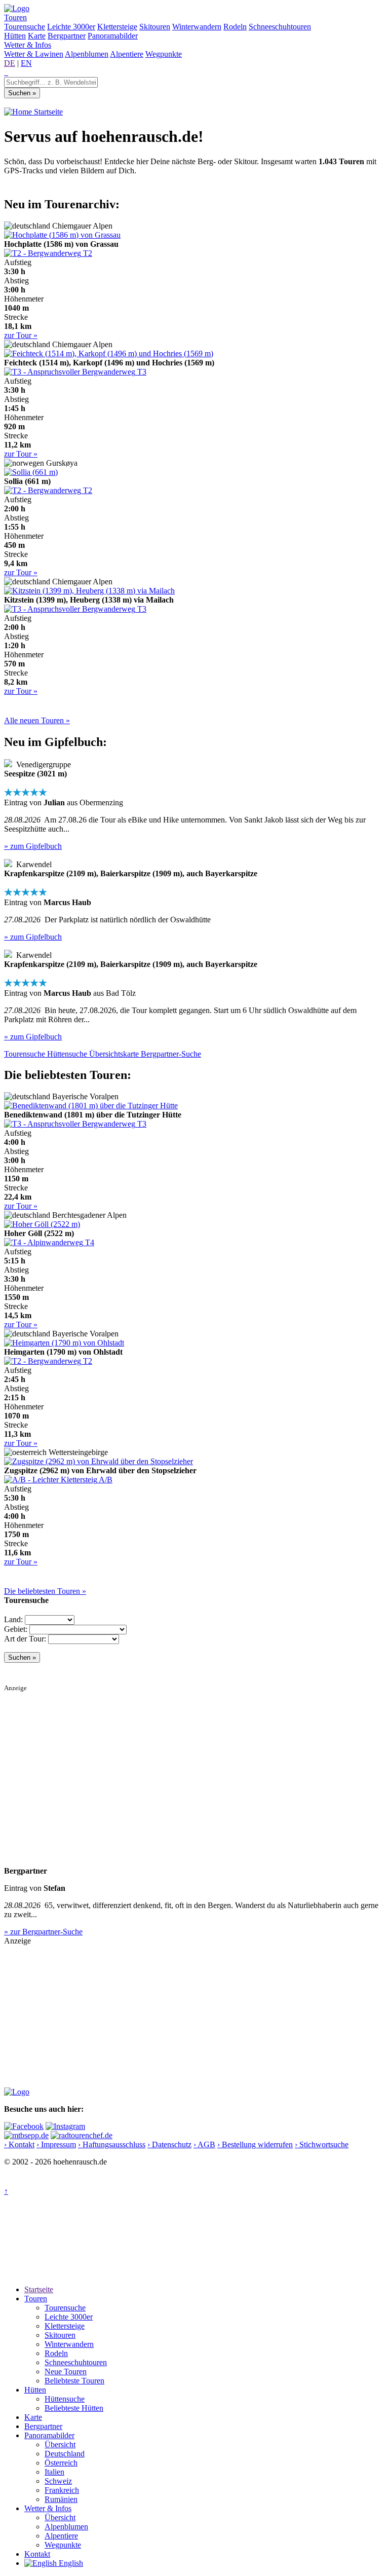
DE (10, 63)
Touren (15, 17)
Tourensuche (25, 27)
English (70, 2563)
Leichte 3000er (71, 27)
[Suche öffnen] (5, 72)
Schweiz (58, 2481)
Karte (37, 36)
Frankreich (62, 2490)
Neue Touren (66, 2372)
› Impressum (56, 2144)
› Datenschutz (169, 2144)
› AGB (204, 2144)
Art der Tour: (25, 1639)
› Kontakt (19, 2144)
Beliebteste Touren (74, 2381)
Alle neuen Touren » (37, 720)
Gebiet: (16, 1629)
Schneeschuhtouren (280, 27)
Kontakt (37, 2554)
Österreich (61, 2463)
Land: (13, 1619)
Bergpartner (67, 36)
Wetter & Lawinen (34, 54)
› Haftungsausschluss (112, 2144)
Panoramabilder (113, 36)
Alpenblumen (87, 54)
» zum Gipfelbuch (33, 846)
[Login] (7, 72)
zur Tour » (21, 335)
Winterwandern (197, 27)
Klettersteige (117, 27)
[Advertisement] (194, 1763)
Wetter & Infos (28, 45)
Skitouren (155, 27)
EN (26, 63)
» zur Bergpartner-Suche (43, 1932)
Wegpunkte (164, 54)
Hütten (15, 36)
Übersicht (60, 2444)
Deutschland (65, 2454)
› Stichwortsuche (322, 2144)
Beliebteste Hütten (74, 2408)
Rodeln (235, 27)
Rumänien (61, 2499)
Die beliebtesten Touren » (45, 1591)
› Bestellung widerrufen (255, 2144)
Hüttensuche (65, 2399)
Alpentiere (127, 54)
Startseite (47, 112)
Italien (54, 2472)
